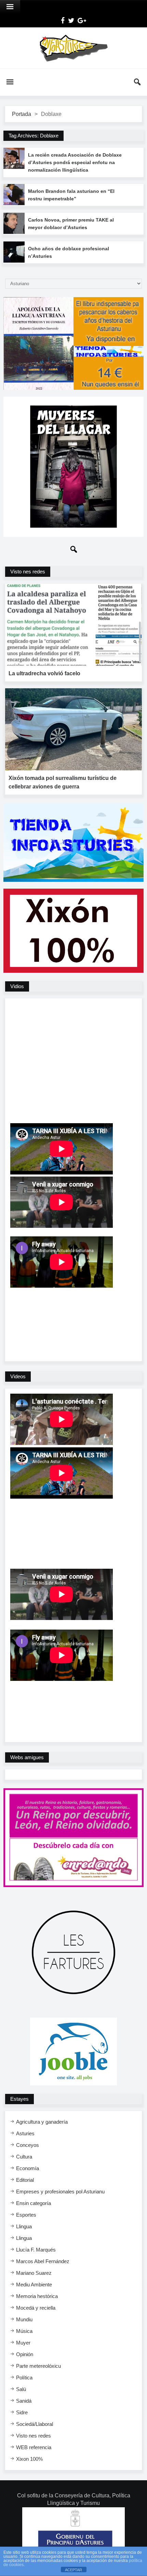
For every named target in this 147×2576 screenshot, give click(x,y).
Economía (28, 2168)
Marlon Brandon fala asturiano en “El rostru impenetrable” (71, 195)
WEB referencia (34, 2447)
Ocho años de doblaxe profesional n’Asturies (69, 252)
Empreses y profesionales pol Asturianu (60, 2192)
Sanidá (24, 2401)
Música (24, 2331)
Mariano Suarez (34, 2273)
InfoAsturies (73, 48)
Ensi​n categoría (34, 2203)
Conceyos (28, 2145)
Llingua (24, 2226)
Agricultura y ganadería (42, 2122)
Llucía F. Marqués (36, 2250)
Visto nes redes (34, 2436)
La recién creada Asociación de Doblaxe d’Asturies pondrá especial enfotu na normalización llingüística (75, 162)
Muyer (23, 2343)
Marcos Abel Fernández (43, 2261)
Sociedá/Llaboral (35, 2424)
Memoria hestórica (37, 2296)
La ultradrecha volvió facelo (44, 673)
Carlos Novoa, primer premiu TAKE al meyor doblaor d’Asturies (71, 224)
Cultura (24, 2157)
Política (24, 2378)
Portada (22, 114)
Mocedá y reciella (36, 2308)
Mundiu (24, 2319)
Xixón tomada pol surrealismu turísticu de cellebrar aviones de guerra (63, 782)
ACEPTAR (73, 2570)
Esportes (26, 2215)
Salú (21, 2389)
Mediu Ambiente (34, 2285)
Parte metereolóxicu (38, 2366)
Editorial (25, 2180)
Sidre (22, 2412)
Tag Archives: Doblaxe (34, 136)
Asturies (25, 2133)
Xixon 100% (29, 2459)
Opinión (25, 2354)
